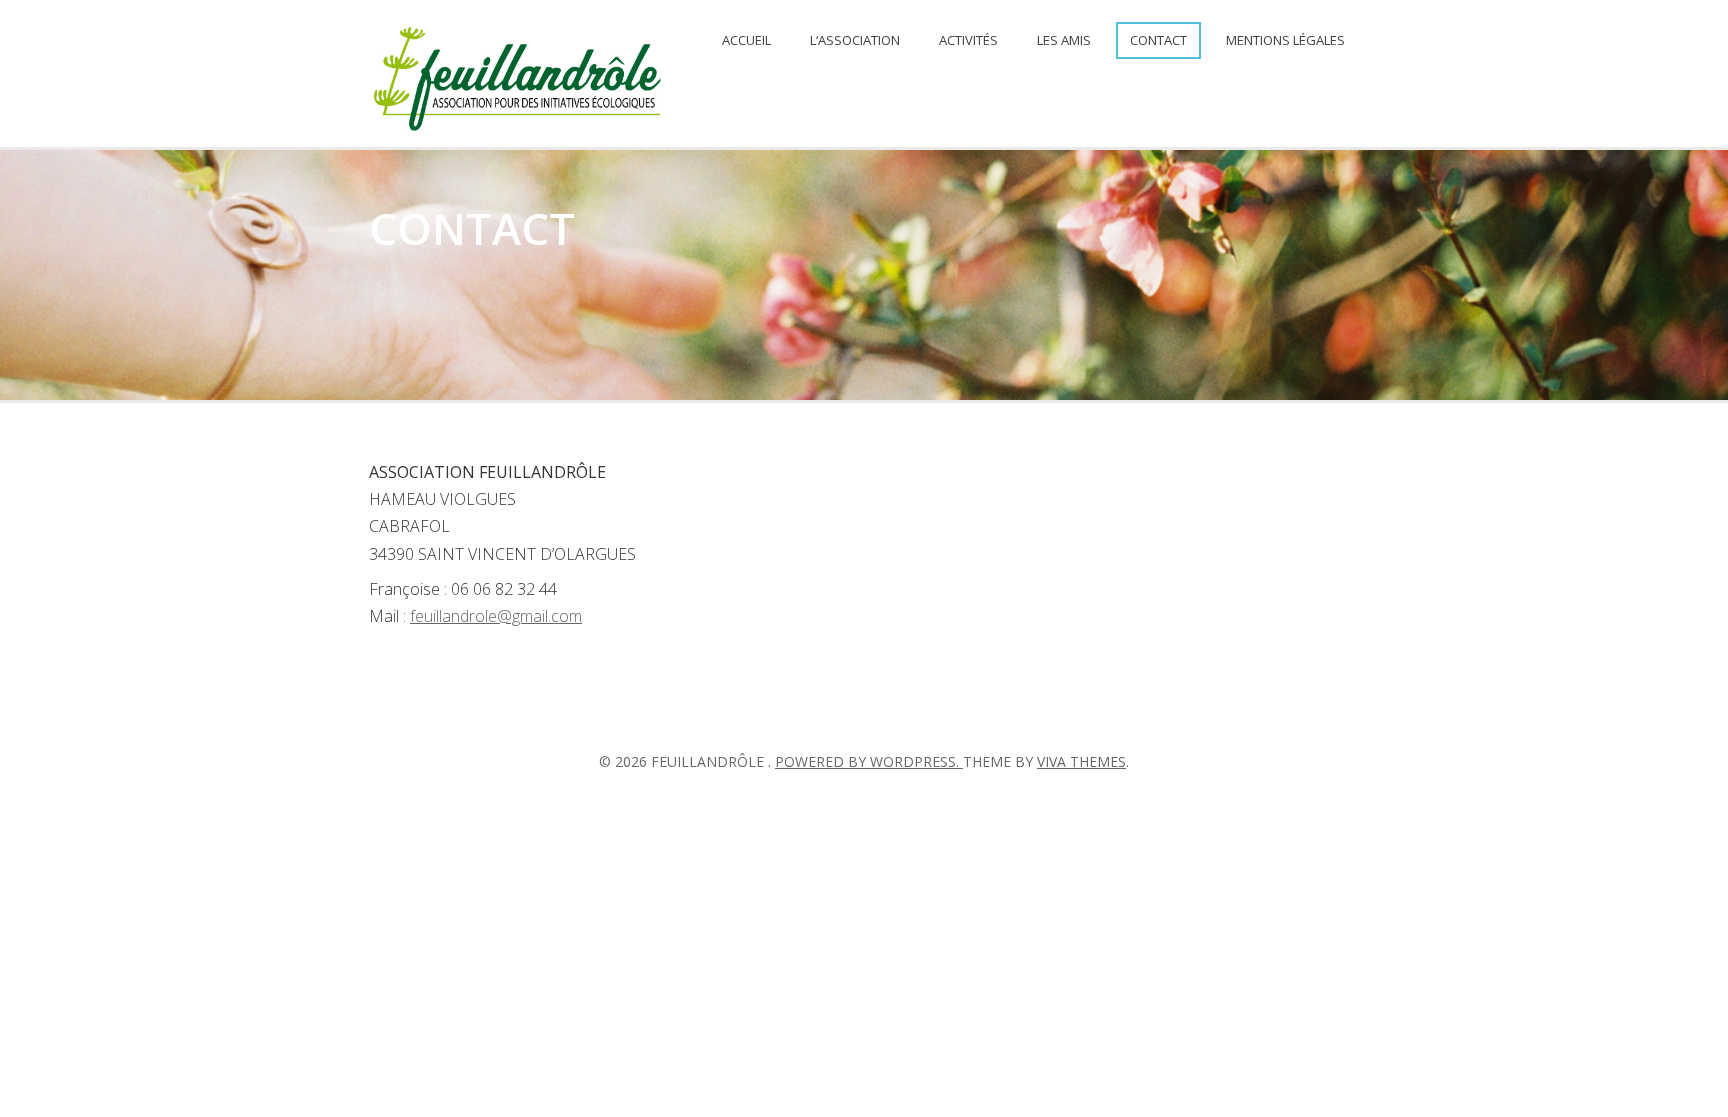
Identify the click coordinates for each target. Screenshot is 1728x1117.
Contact (1158, 40)
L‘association (855, 40)
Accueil (746, 40)
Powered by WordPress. (869, 761)
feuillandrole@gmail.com (496, 616)
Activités (968, 40)
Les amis (1064, 40)
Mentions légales (1285, 40)
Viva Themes (1081, 761)
